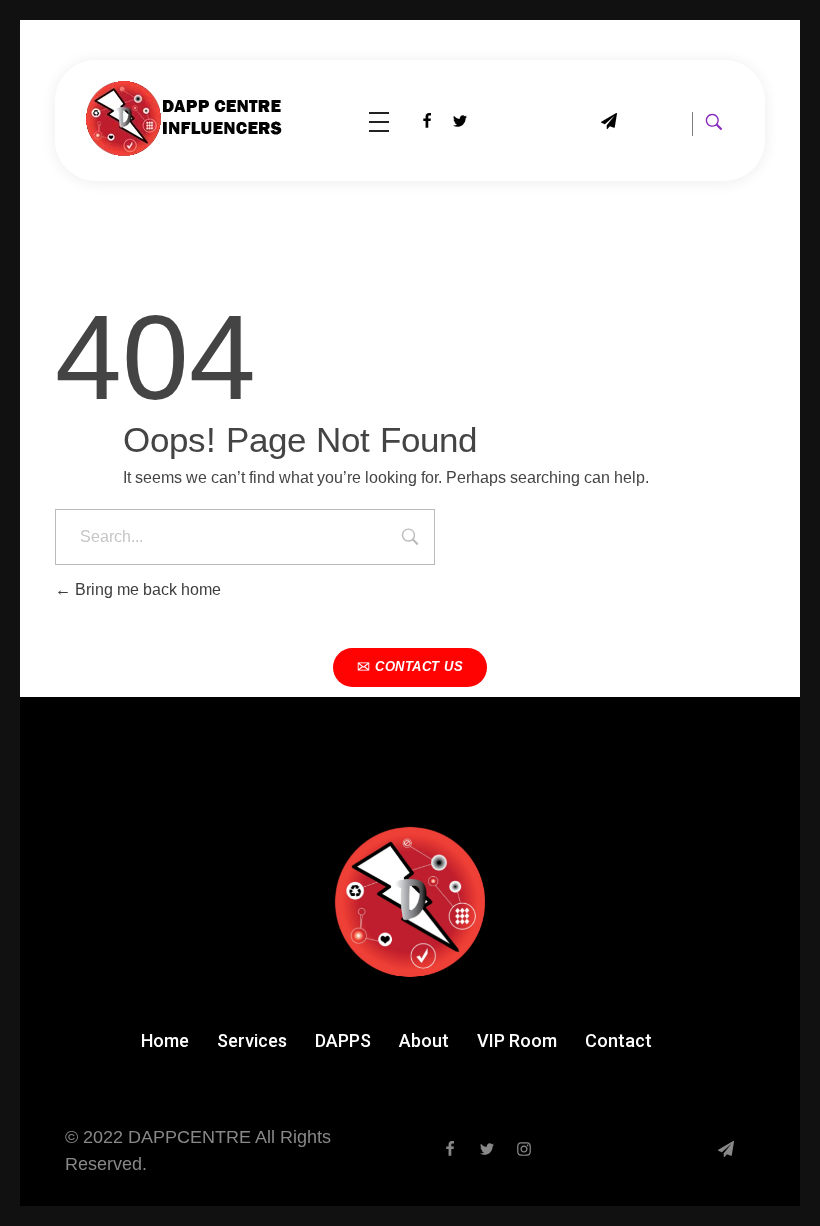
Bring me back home (146, 589)
